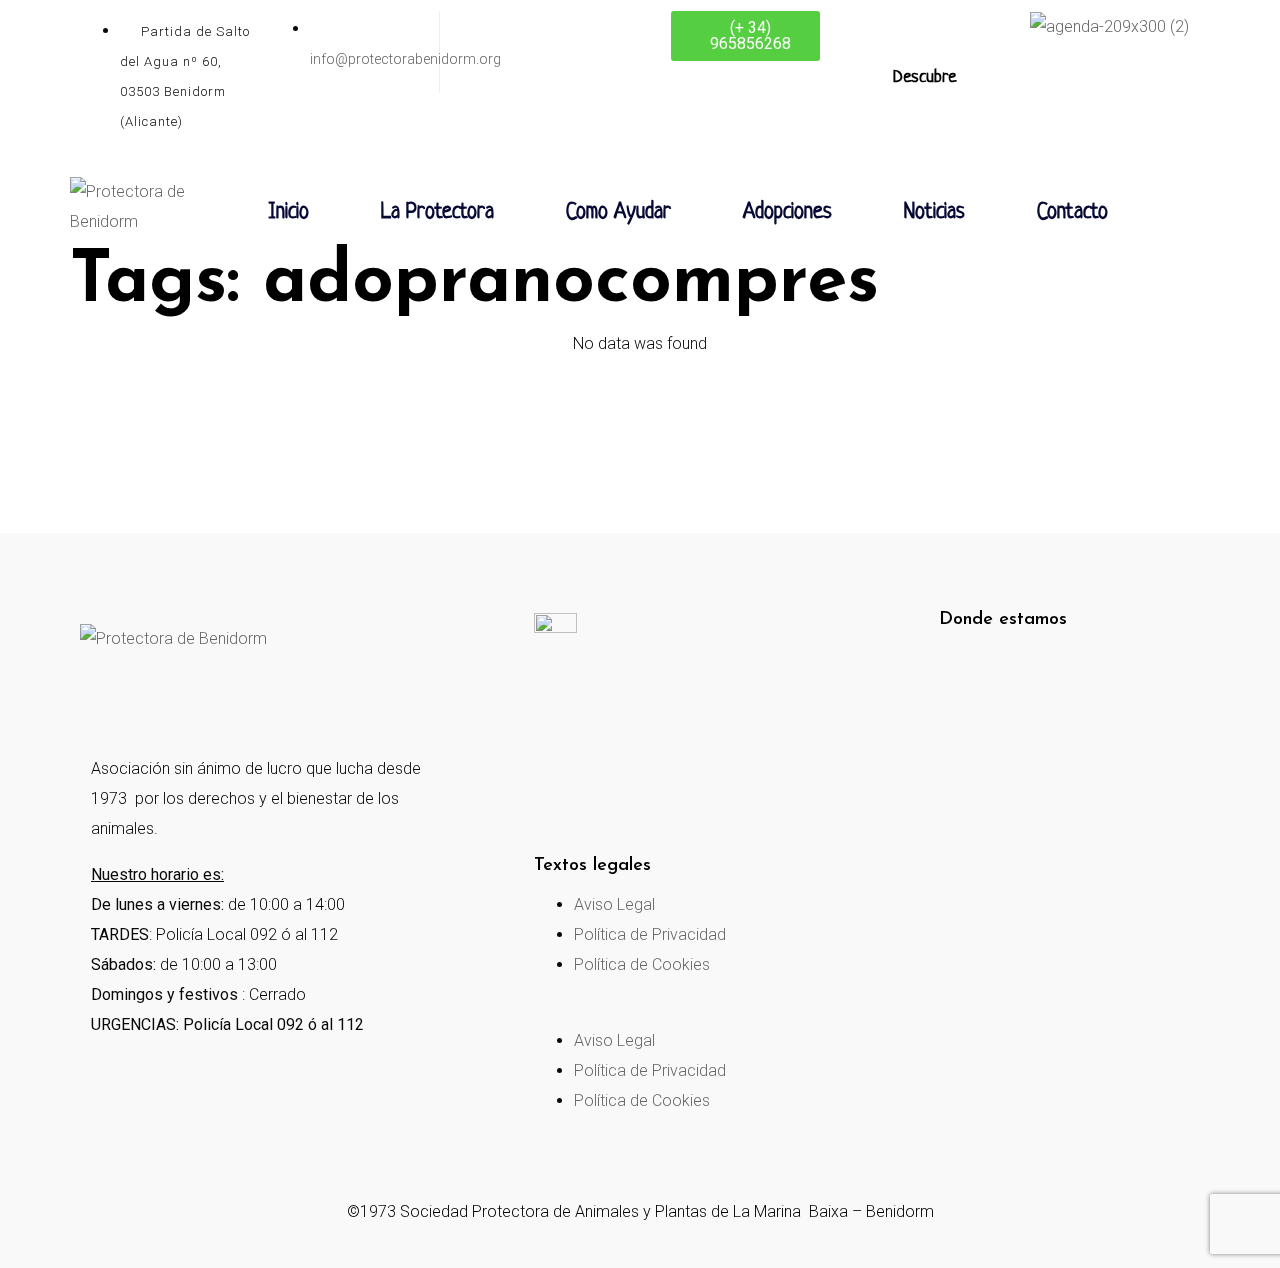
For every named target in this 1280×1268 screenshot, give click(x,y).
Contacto (1072, 212)
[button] (666, 1011)
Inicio (288, 212)
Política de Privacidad (650, 934)
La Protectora (437, 212)
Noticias (934, 212)
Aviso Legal (614, 904)
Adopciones (787, 212)
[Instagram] (189, 699)
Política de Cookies (642, 964)
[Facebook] (105, 699)
